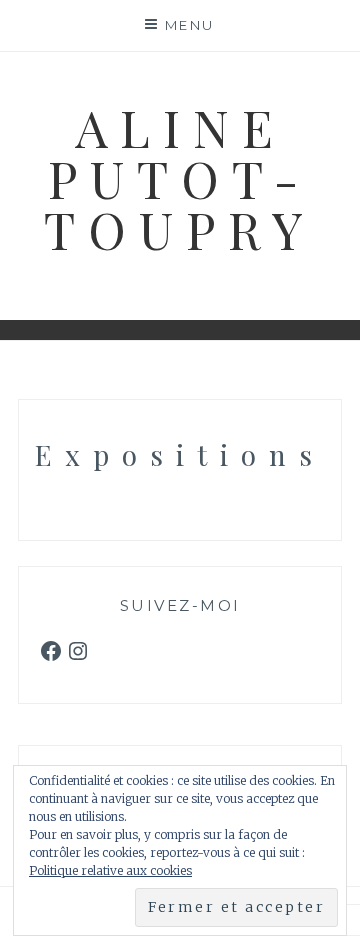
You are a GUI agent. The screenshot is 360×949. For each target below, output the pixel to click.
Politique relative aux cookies (110, 870)
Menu (190, 25)
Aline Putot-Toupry (180, 178)
